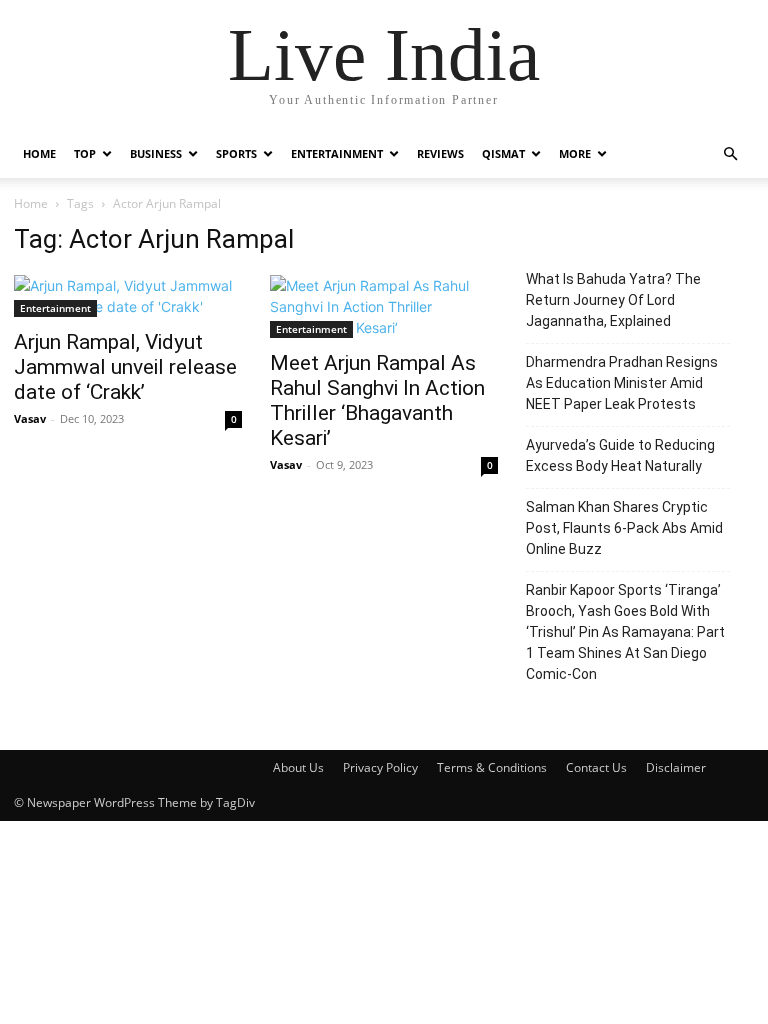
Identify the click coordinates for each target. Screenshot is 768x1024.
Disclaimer (676, 767)
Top (85, 153)
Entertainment (337, 153)
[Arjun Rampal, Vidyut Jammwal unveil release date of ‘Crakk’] (128, 296)
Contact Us (596, 767)
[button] (730, 154)
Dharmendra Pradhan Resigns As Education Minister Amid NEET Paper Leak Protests (622, 383)
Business (156, 153)
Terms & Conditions (492, 767)
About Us (298, 767)
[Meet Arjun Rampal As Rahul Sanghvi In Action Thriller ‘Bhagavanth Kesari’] (384, 306)
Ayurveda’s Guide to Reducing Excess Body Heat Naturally (620, 455)
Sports (236, 153)
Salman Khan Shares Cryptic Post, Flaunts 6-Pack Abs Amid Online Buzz (624, 528)
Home (39, 153)
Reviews (440, 153)
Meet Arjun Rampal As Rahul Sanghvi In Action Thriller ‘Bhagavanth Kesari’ (377, 400)
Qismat (503, 153)
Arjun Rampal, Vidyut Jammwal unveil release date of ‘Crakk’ (125, 367)
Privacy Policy (380, 767)
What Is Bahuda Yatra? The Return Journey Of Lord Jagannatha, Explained (613, 300)
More (575, 153)
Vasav (30, 418)
